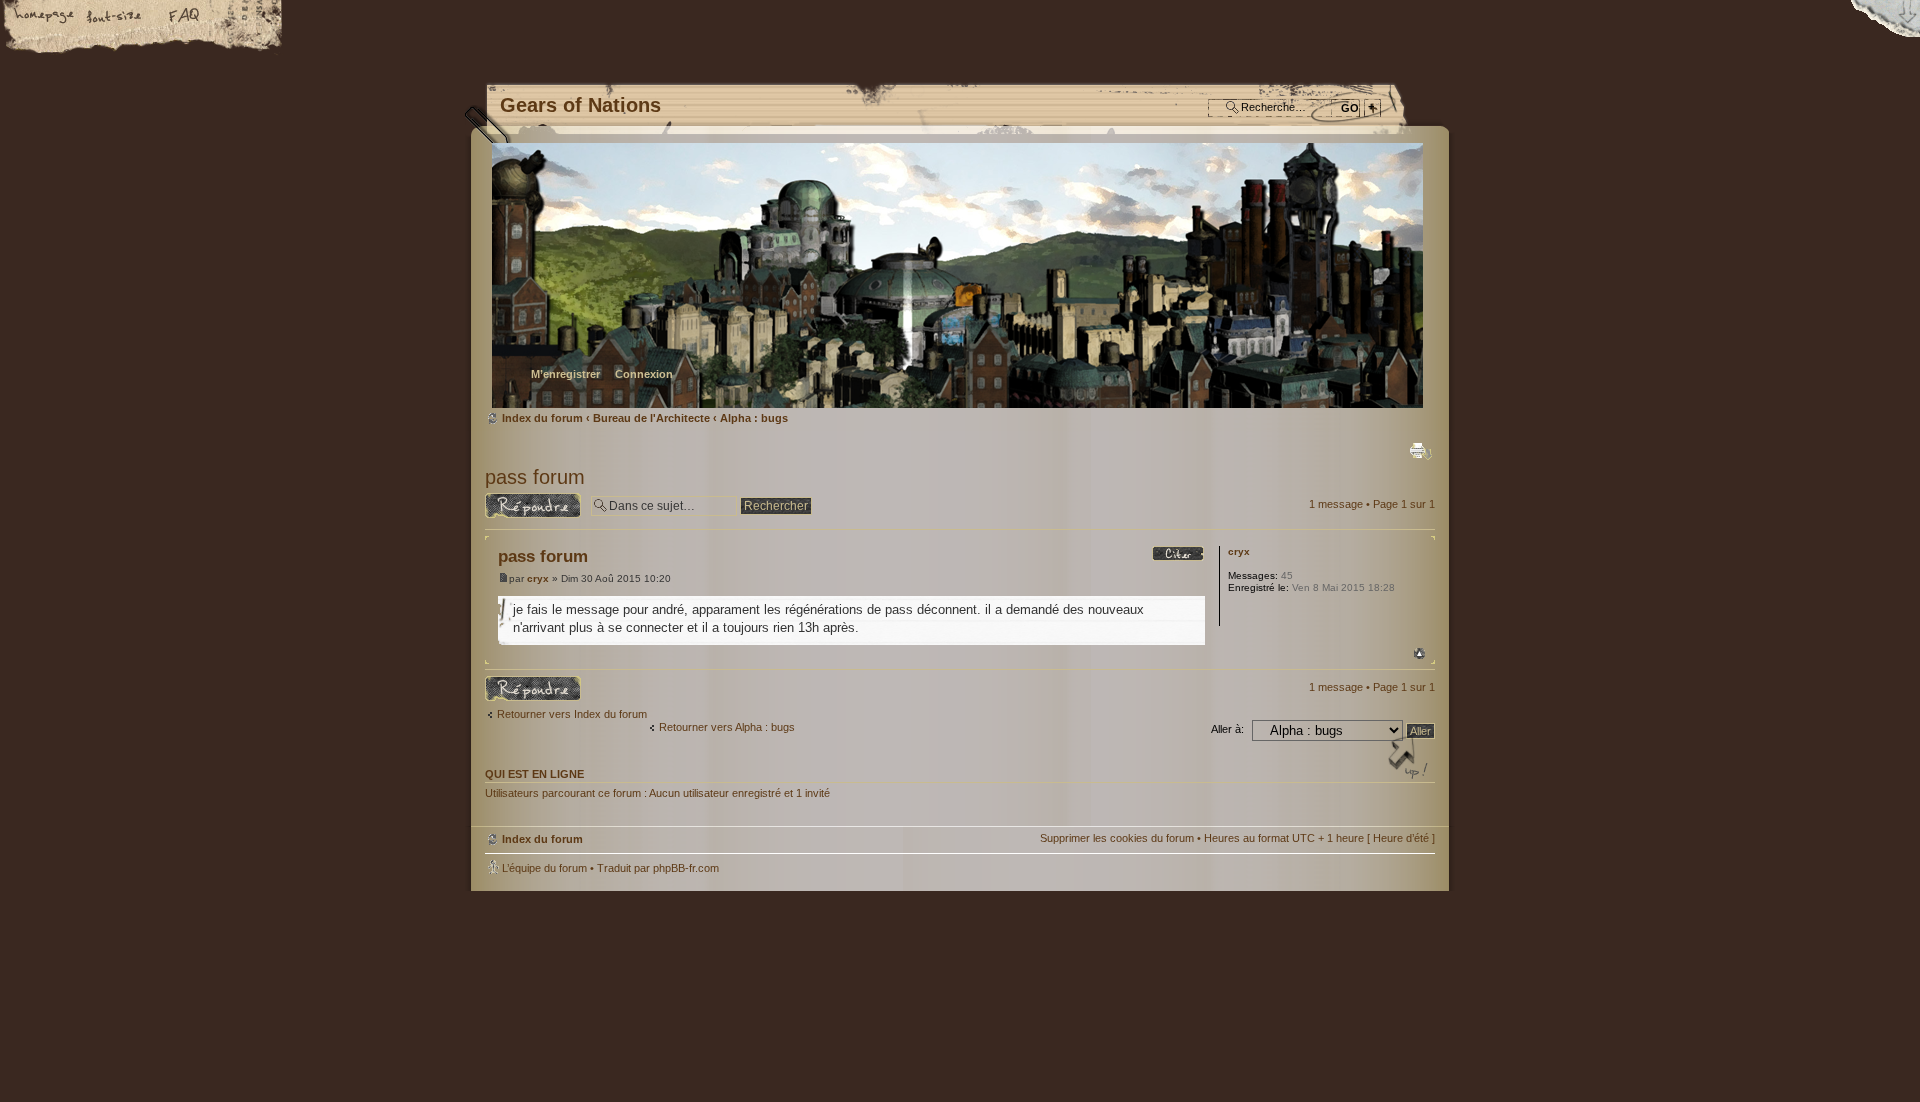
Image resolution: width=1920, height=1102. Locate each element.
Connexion (644, 374)
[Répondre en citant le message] (1178, 554)
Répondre (509, 499)
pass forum (535, 477)
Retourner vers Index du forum (572, 714)
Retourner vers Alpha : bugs (727, 727)
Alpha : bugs (754, 418)
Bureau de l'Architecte (651, 418)
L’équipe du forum (544, 868)
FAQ (185, 17)
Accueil (45, 17)
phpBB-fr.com (686, 868)
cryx (538, 578)
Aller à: (1227, 729)
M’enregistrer (565, 374)
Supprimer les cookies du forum (1117, 838)
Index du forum (957, 275)
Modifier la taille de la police (115, 17)
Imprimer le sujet (1421, 451)
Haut (1419, 653)
